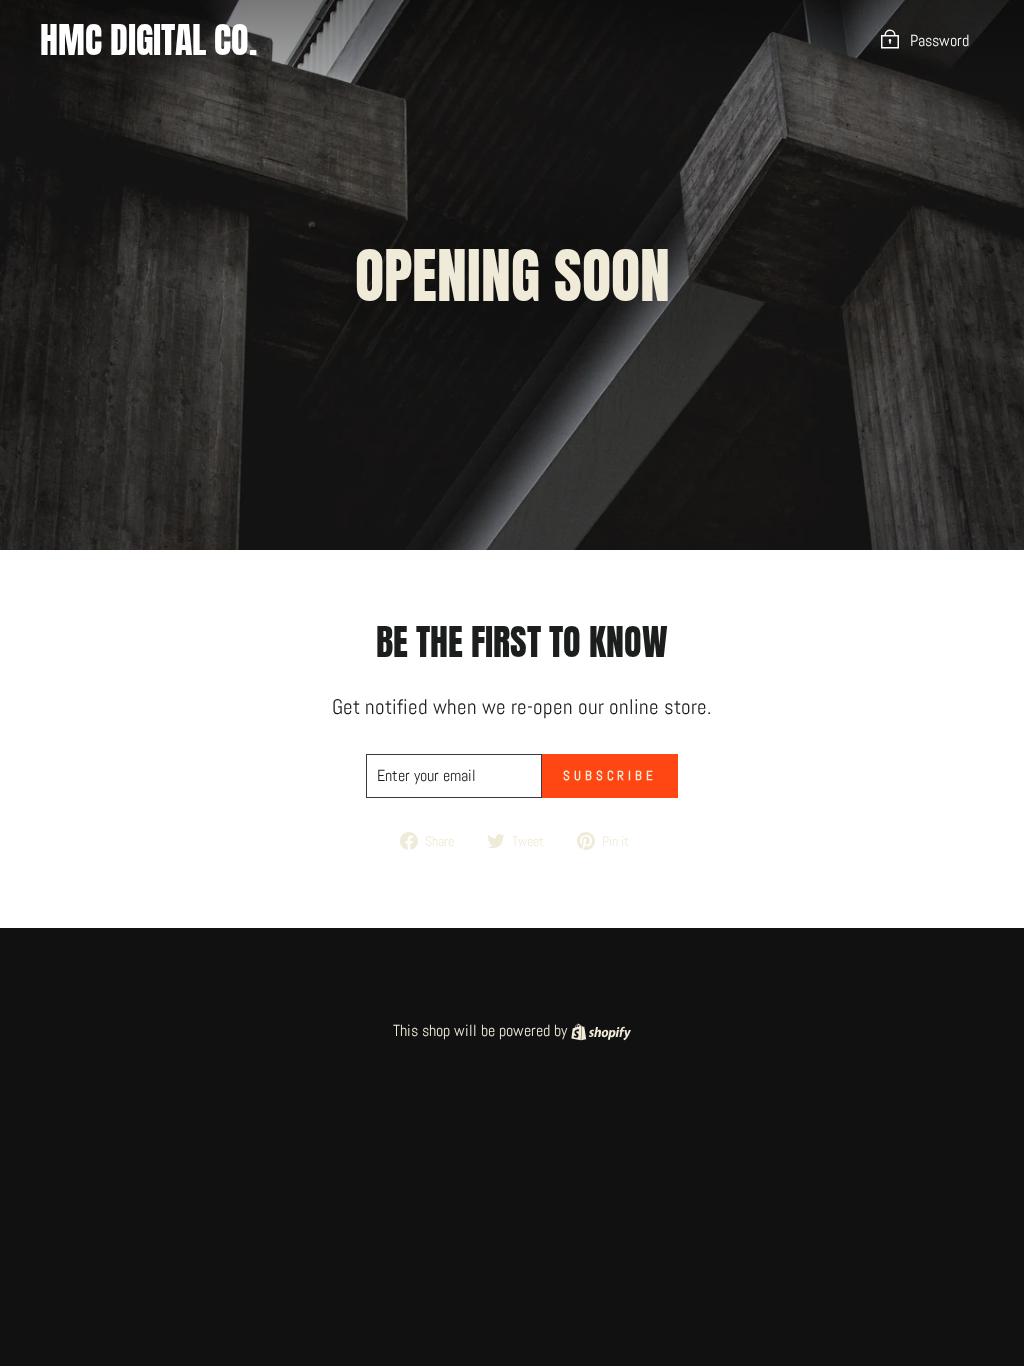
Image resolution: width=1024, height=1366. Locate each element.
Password (939, 40)
